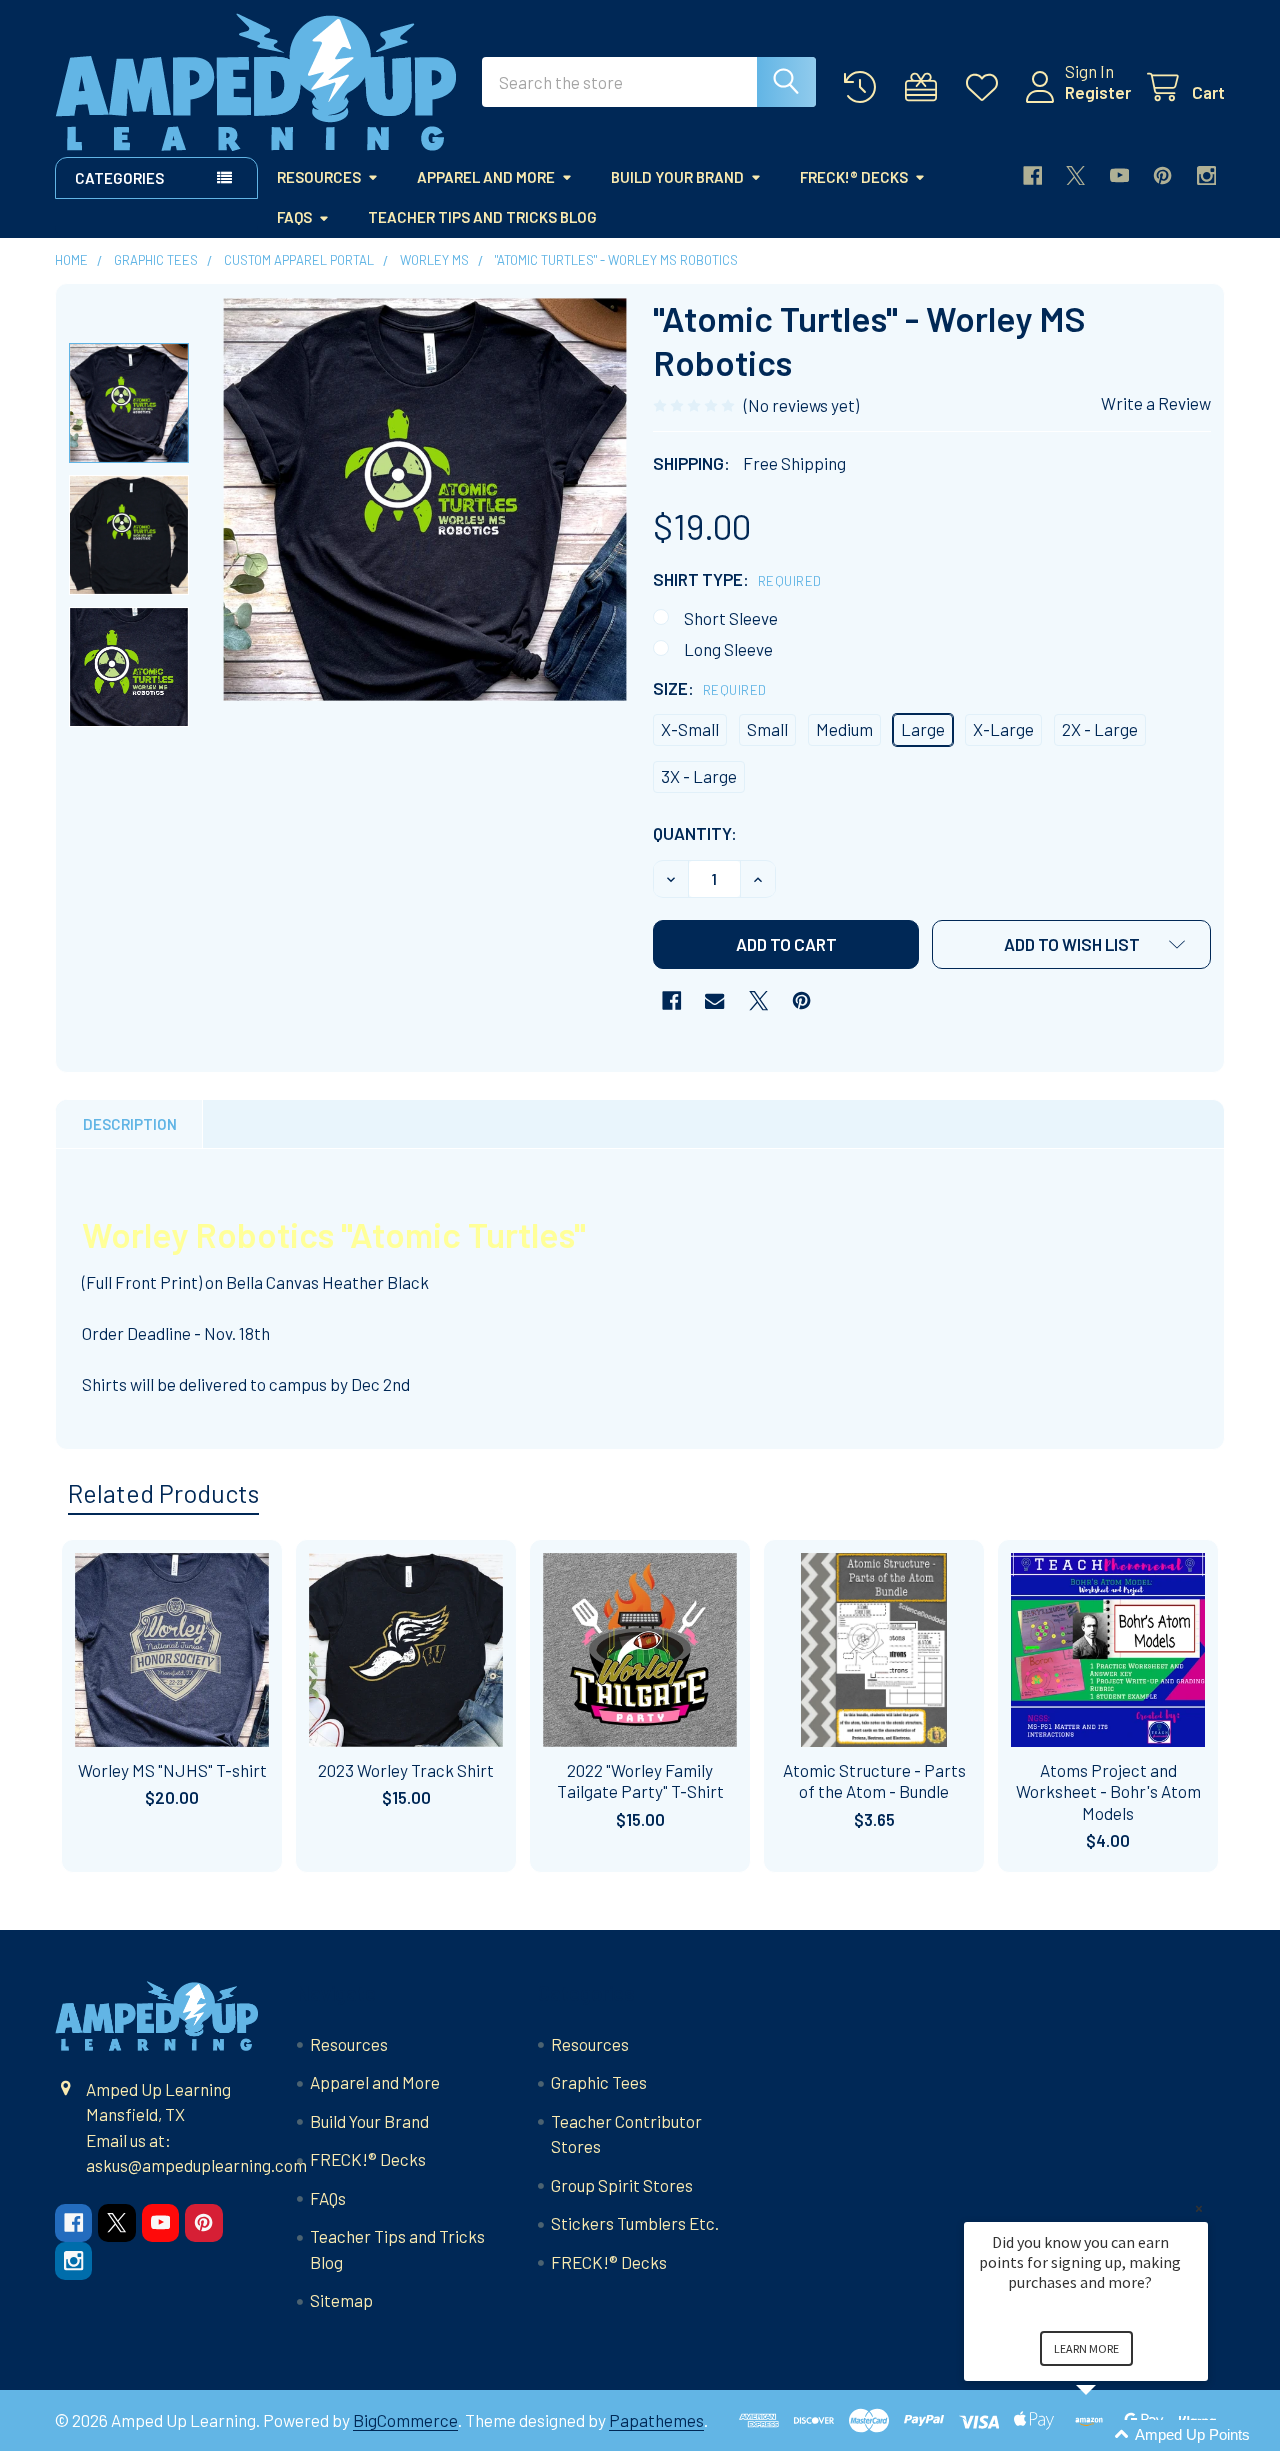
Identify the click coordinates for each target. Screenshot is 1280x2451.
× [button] (1199, 2208)
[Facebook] (1032, 175)
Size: (710, 688)
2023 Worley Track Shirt (406, 1770)
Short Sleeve (731, 618)
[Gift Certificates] (926, 87)
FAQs (294, 217)
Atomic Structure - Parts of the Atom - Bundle (874, 1780)
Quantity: (695, 833)
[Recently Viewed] (865, 87)
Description (130, 1124)
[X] (1075, 175)
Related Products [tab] (163, 1493)
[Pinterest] (1162, 175)
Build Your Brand (677, 177)
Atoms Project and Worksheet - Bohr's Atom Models (1108, 1791)
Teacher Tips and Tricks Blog (482, 217)
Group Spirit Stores (622, 2185)
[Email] (714, 1000)
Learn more (1086, 2348)
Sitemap (341, 2300)
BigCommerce (405, 2420)
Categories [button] (119, 178)
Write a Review (1156, 403)
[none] (425, 499)
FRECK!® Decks (854, 177)
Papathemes (656, 2420)
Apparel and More (486, 177)
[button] (1071, 944)
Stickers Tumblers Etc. (635, 2223)
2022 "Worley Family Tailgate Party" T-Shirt (640, 1780)
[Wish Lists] (987, 87)
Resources (319, 177)
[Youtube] (1119, 175)
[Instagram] (1206, 175)
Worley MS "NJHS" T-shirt (172, 1770)
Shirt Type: (737, 579)
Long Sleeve (728, 649)
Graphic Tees (599, 2082)
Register (1098, 92)
